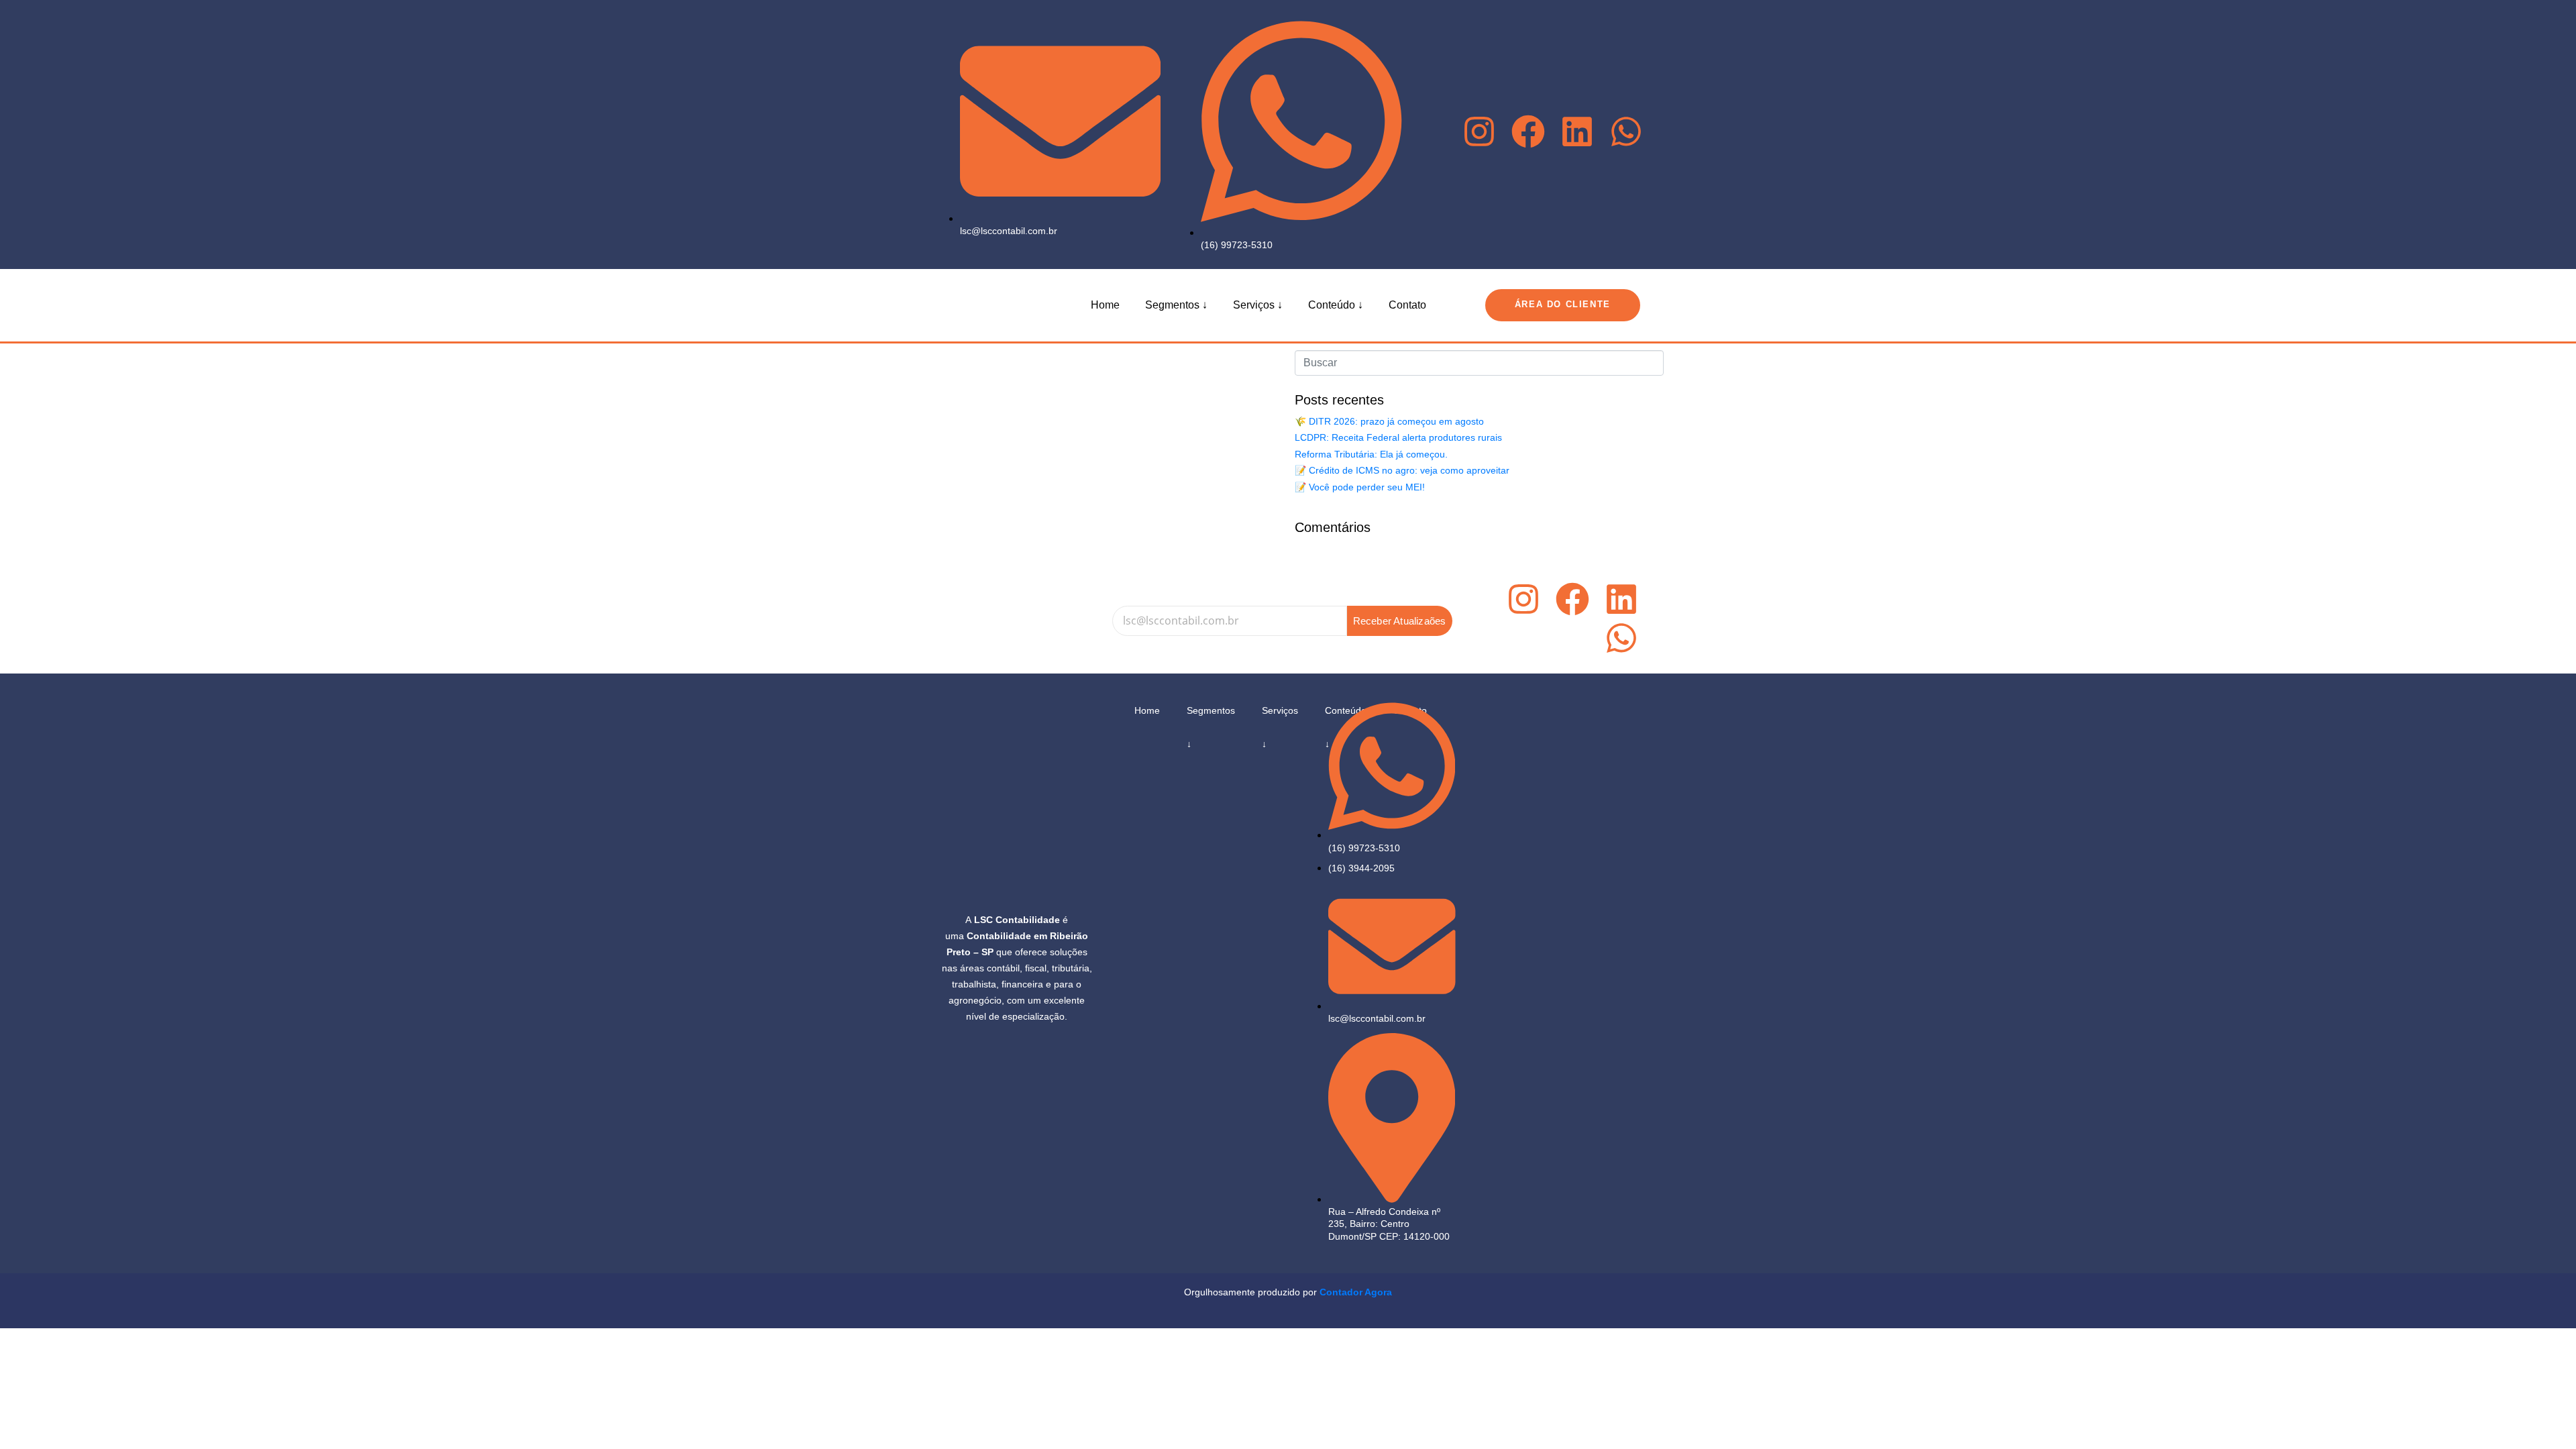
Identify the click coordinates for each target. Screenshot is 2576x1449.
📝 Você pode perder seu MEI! (1360, 487)
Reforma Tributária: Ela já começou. (1371, 454)
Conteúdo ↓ (1336, 305)
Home (1105, 305)
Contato (1407, 305)
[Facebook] (1528, 134)
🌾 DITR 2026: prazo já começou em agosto (1389, 421)
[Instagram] (1479, 134)
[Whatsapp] (1626, 134)
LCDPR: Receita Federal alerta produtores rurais (1398, 437)
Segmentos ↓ (1176, 305)
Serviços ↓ (1258, 305)
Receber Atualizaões (1400, 621)
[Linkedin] (1577, 134)
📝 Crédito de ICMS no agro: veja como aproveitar (1402, 470)
